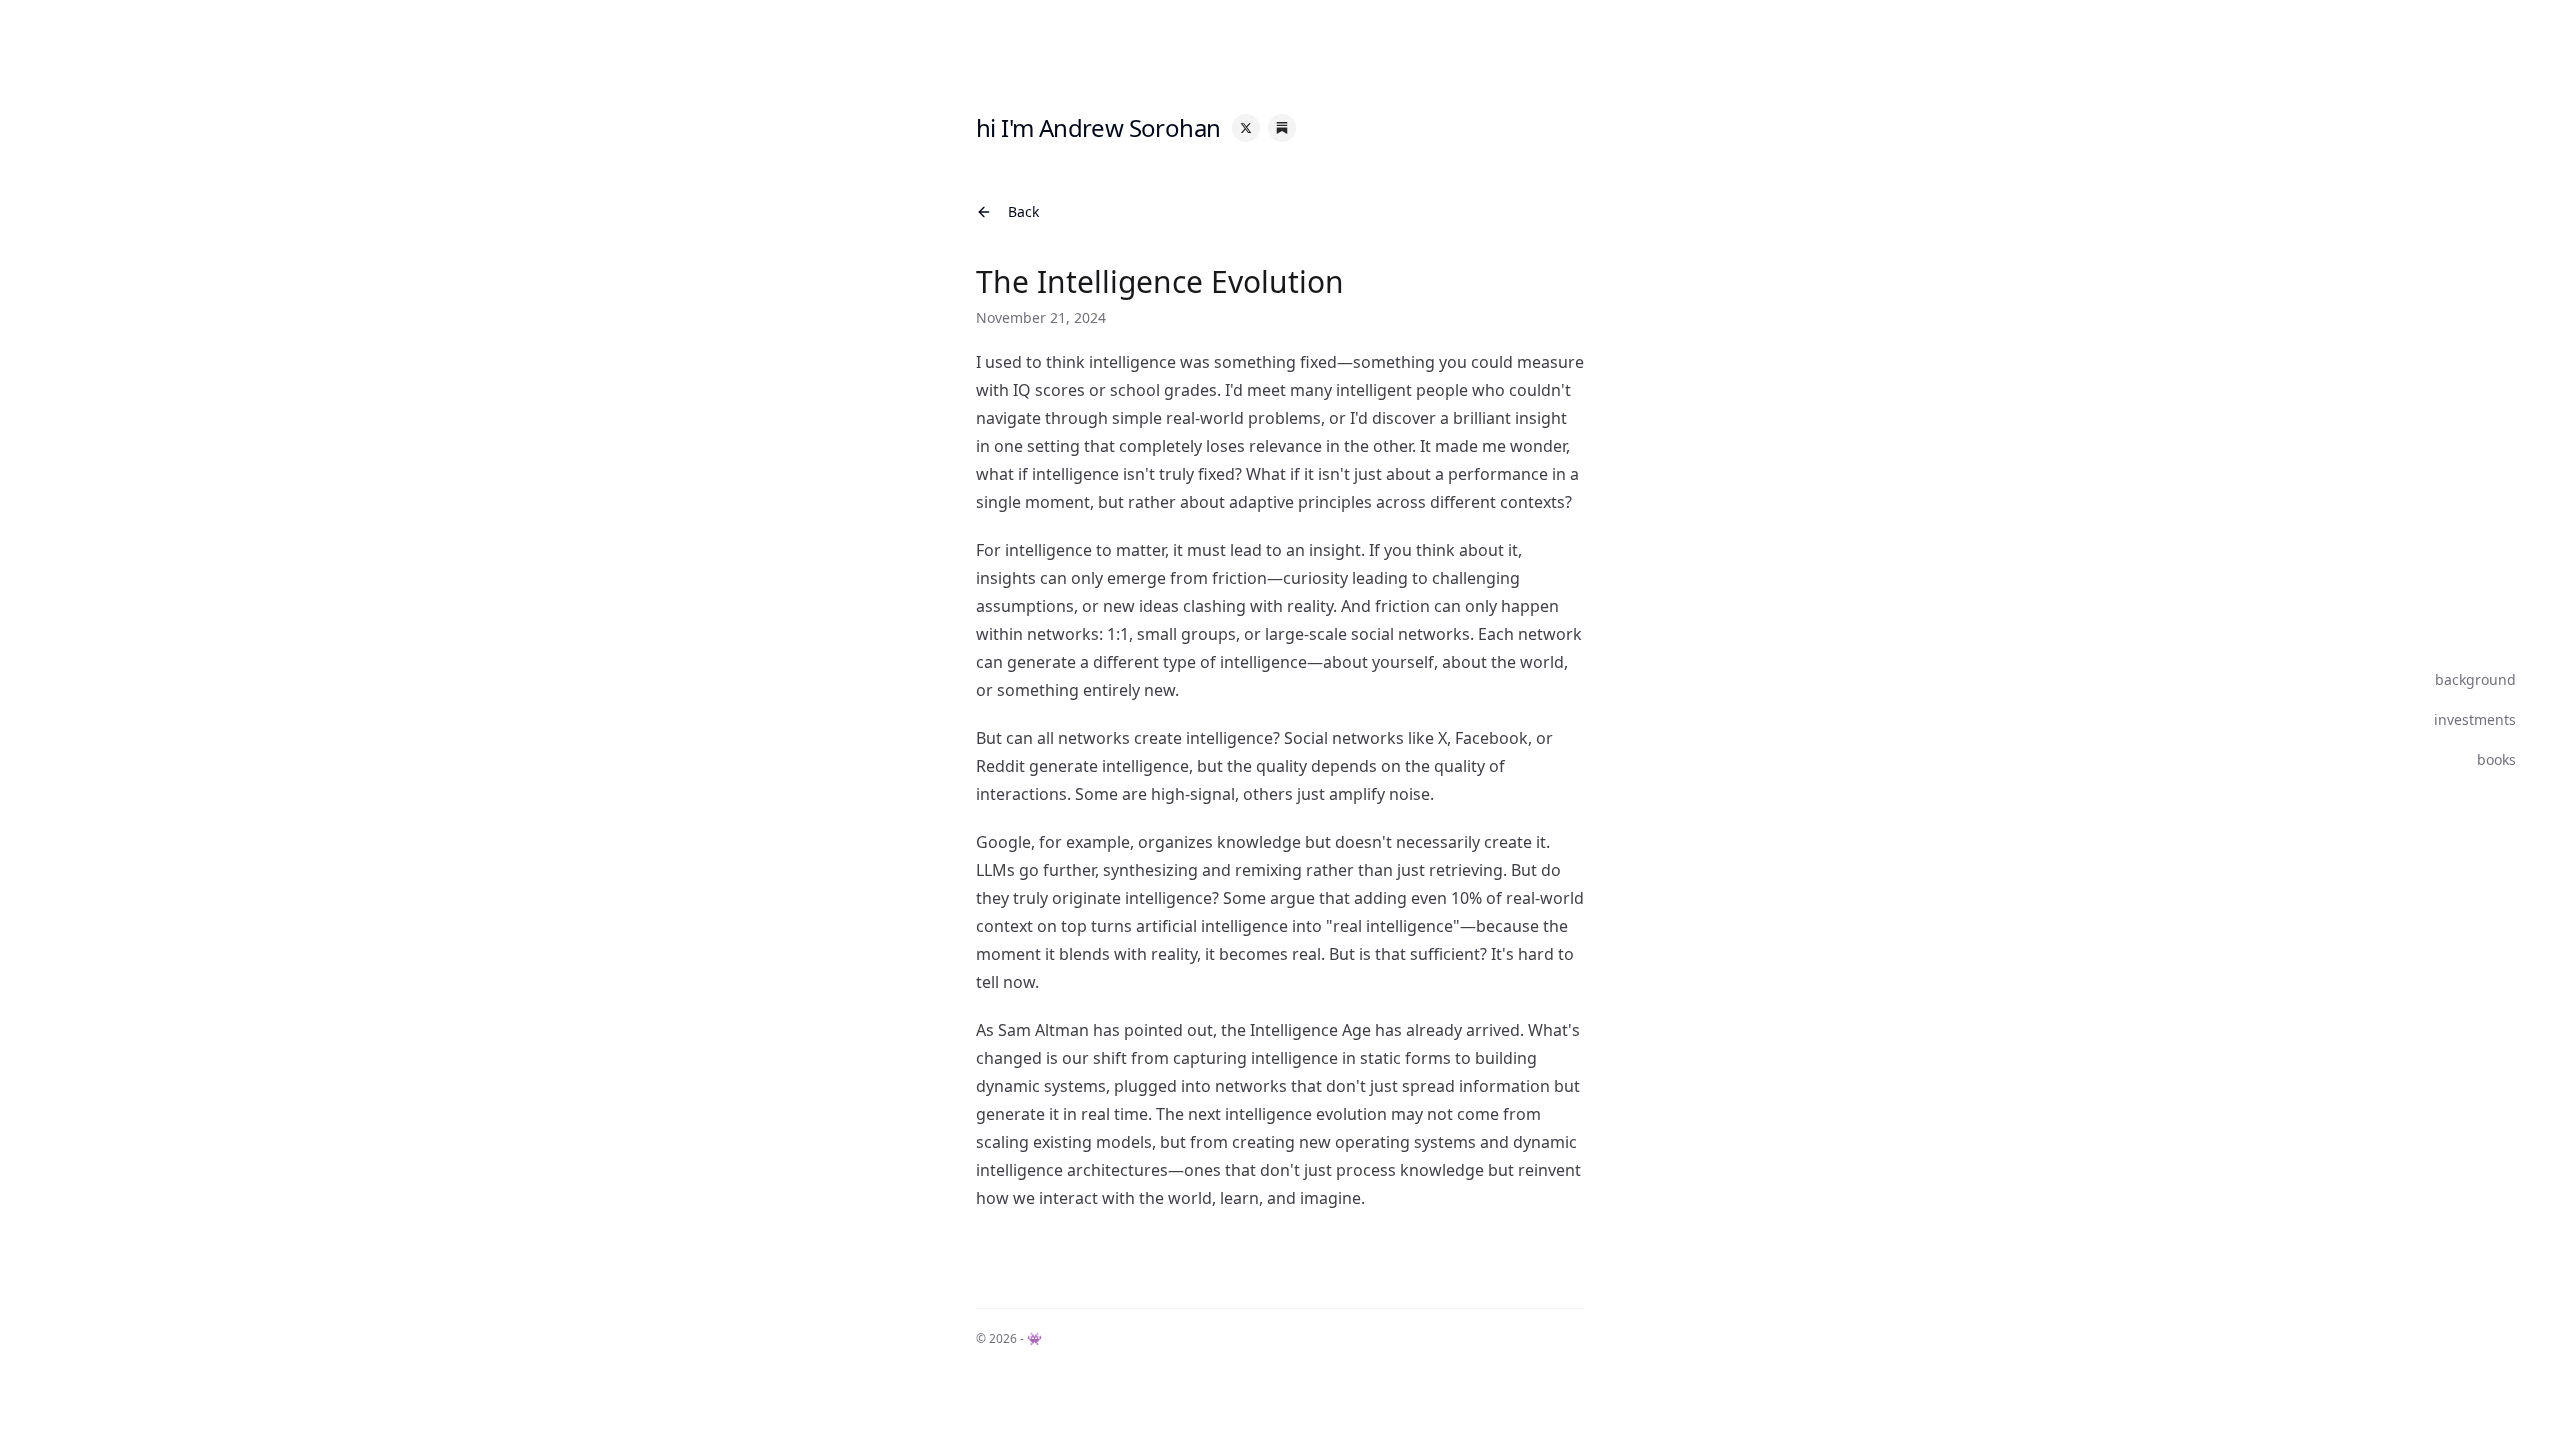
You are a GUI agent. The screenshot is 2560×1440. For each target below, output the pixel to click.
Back (1023, 211)
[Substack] (1282, 128)
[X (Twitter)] (1246, 128)
